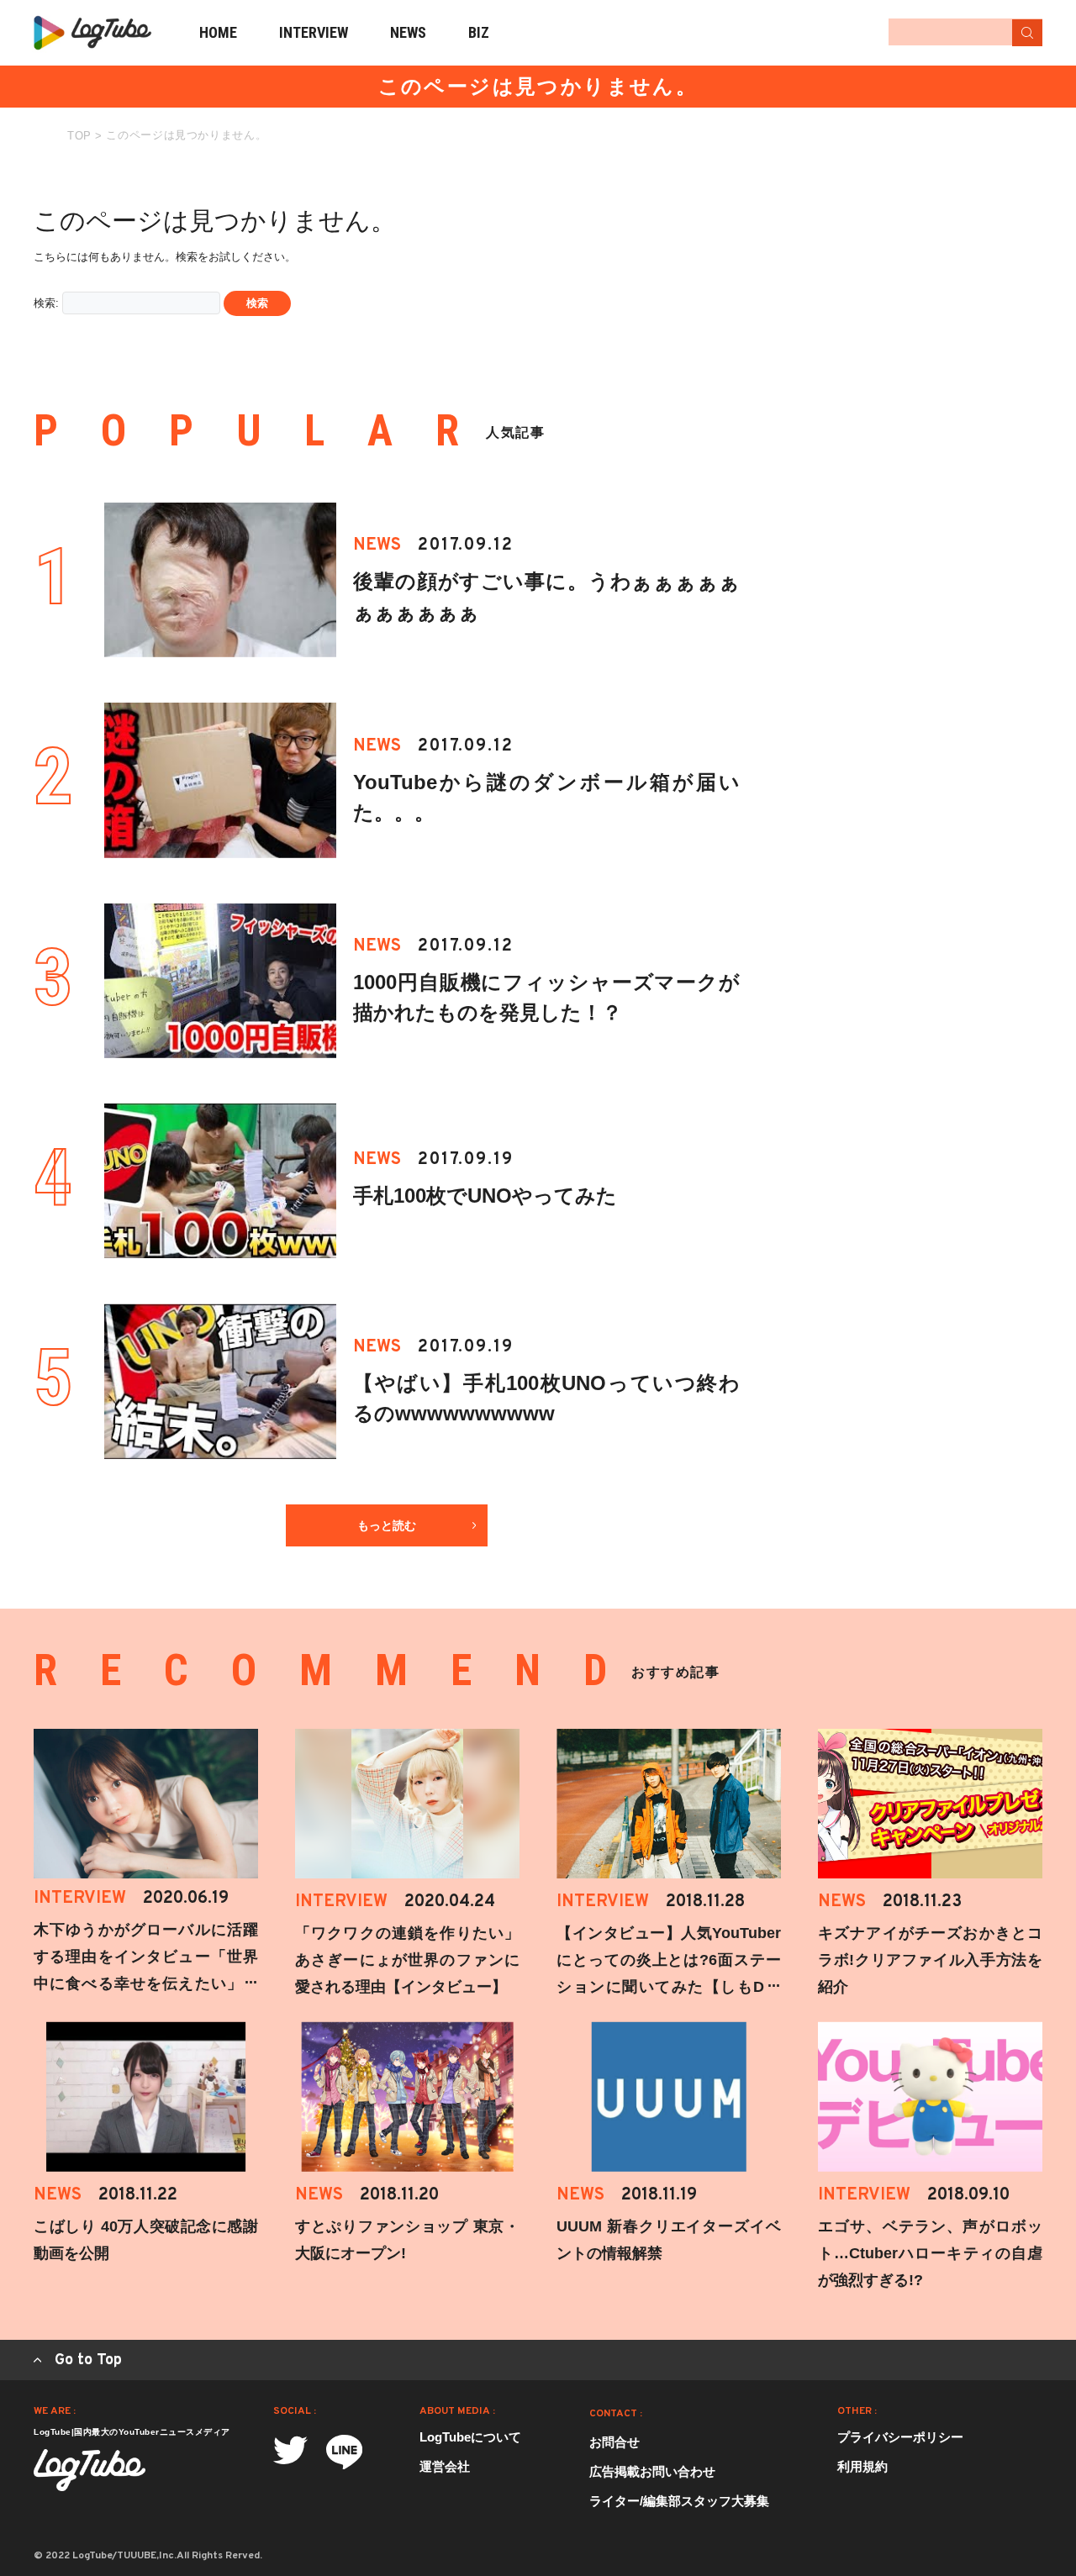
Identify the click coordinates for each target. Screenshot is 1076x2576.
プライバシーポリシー (900, 2437)
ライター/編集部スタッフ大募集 (679, 2501)
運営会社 (445, 2466)
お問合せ (614, 2442)
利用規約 (862, 2466)
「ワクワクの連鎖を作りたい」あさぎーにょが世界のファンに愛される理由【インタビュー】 (407, 1960)
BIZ (479, 32)
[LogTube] (92, 33)
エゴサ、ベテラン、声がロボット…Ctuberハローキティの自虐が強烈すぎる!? (930, 2253)
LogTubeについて (470, 2437)
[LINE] (344, 2452)
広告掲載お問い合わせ (652, 2471)
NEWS (408, 32)
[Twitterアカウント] (290, 2450)
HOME (218, 32)
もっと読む (387, 1525)
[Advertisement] (916, 284)
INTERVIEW (314, 32)
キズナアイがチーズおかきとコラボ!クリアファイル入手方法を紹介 (930, 1960)
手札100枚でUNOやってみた (485, 1196)
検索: (46, 303)
